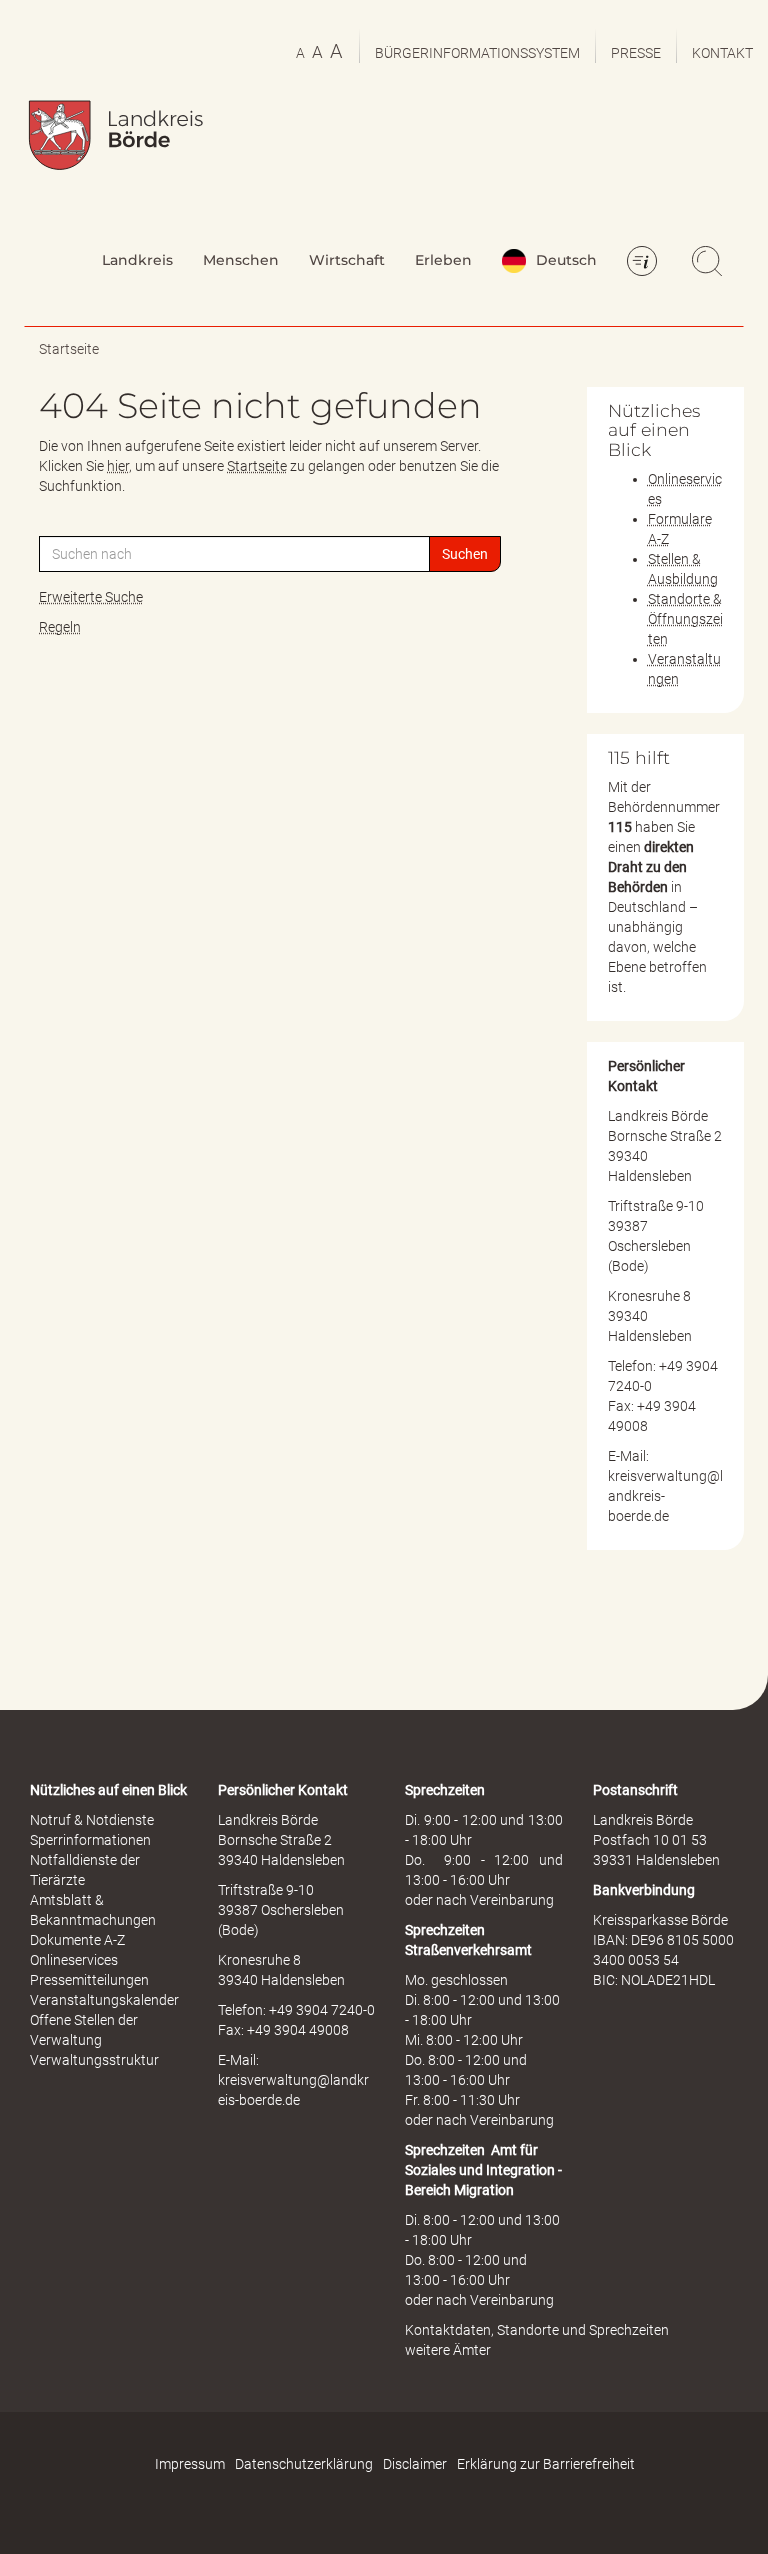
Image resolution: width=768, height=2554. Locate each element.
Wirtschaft (347, 260)
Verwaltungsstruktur (94, 2060)
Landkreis (137, 260)
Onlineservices (74, 1960)
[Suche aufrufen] (710, 263)
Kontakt (722, 53)
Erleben (443, 260)
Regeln (60, 627)
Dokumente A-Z (77, 1940)
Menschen (241, 260)
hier (118, 466)
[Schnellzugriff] (645, 263)
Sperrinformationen (90, 1840)
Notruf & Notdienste (92, 1820)
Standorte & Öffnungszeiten (685, 619)
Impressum (190, 2464)
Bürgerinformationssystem (477, 53)
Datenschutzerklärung (304, 2464)
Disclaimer (415, 2464)
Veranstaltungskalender (104, 2000)
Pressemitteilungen (89, 1980)
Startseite (69, 349)
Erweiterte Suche (91, 597)
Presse (636, 53)
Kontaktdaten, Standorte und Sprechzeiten (537, 2330)
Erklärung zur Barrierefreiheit (546, 2464)
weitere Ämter (448, 2350)
